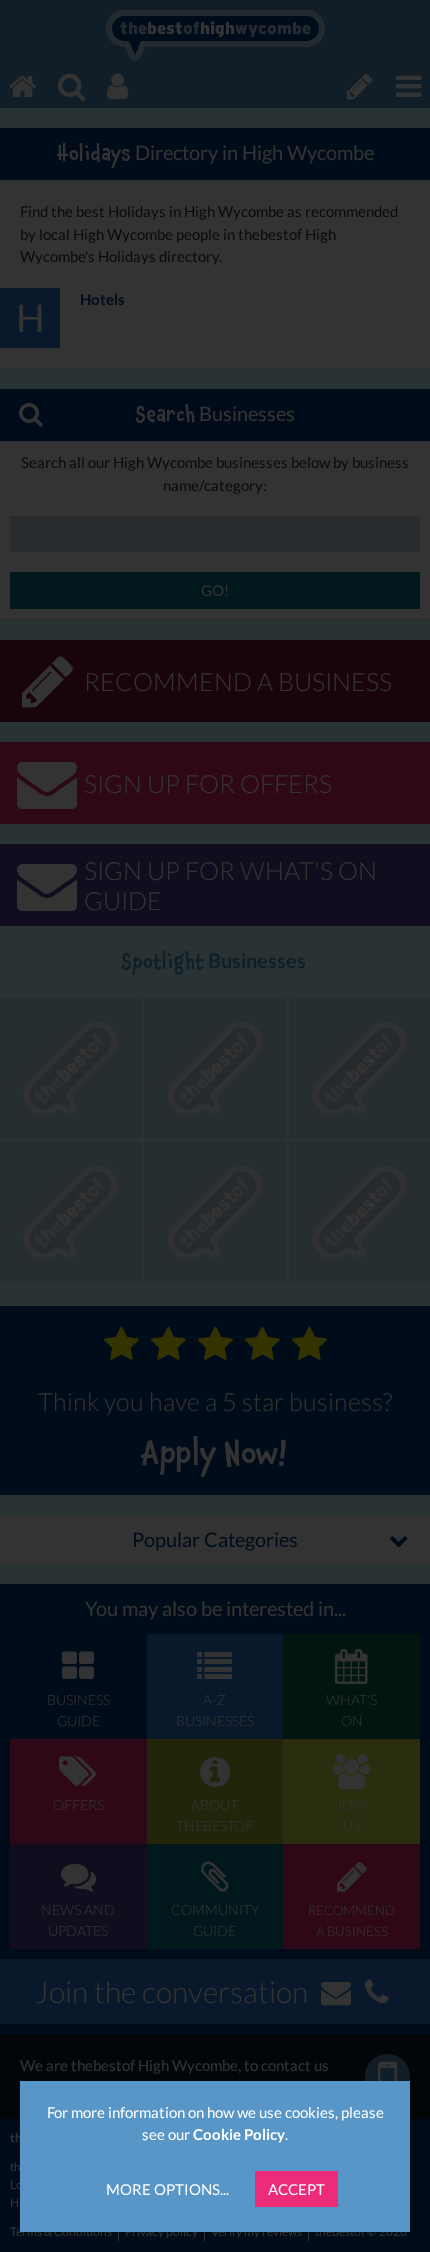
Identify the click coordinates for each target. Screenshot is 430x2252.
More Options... (167, 2189)
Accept (296, 2189)
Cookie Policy (239, 2134)
